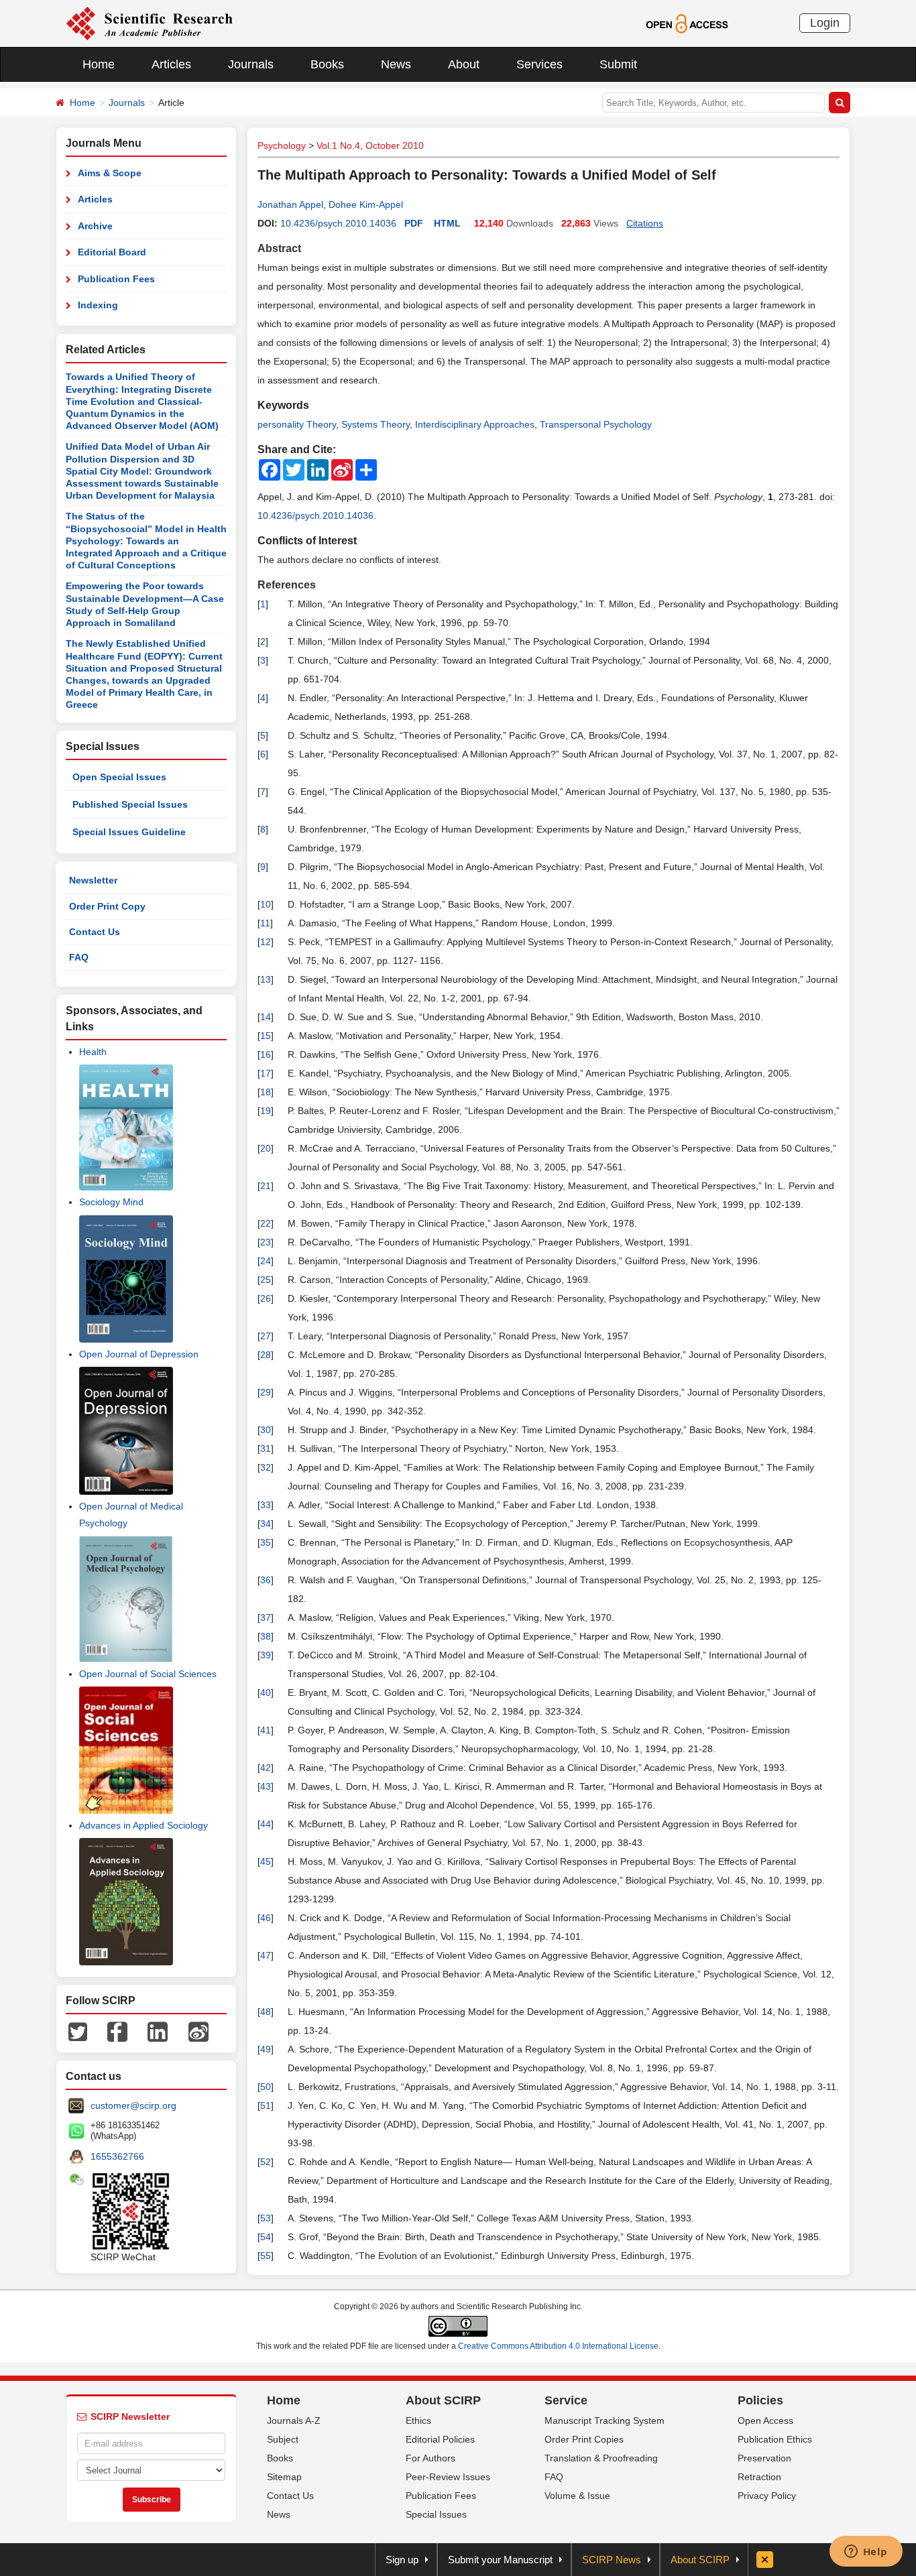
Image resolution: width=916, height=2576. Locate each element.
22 (266, 1223)
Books (327, 64)
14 (266, 1017)
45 (266, 1861)
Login (825, 23)
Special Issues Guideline (129, 832)
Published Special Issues (130, 804)
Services (539, 64)
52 (266, 2162)
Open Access (765, 2420)
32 (266, 1467)
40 (266, 1693)
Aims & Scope (110, 173)
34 (266, 1524)
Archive (95, 226)
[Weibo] (198, 2031)
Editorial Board (112, 252)
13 (266, 979)
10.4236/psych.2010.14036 (338, 223)
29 (266, 1392)
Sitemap (284, 2477)
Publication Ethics (775, 2439)
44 (266, 1824)
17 (266, 1073)
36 (266, 1580)
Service (566, 2400)
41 (266, 1730)
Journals (251, 64)
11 (265, 923)
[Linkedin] (158, 2031)
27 (266, 1336)
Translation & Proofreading (601, 2458)
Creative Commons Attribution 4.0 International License (558, 2346)
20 (266, 1148)
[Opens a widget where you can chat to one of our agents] (866, 2553)
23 (266, 1242)
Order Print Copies (584, 2439)
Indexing (98, 305)
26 (266, 1298)
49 (266, 2049)
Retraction (759, 2477)
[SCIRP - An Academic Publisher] (149, 23)
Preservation (764, 2458)
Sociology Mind (111, 1202)
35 (266, 1542)
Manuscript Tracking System (605, 2420)
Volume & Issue (577, 2496)
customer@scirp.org (133, 2105)
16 (266, 1054)
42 (266, 1768)
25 (266, 1280)
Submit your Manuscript (500, 2560)
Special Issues (436, 2514)
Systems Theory (376, 424)
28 (266, 1355)
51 (266, 2105)
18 (266, 1092)
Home (99, 64)
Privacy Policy (767, 2496)
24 (266, 1261)
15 (266, 1036)
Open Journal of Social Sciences (148, 1674)
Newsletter (93, 880)
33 (266, 1505)
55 (266, 2256)
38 (266, 1636)
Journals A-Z (294, 2420)
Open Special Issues (119, 777)
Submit (618, 64)
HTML (447, 223)
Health (93, 1052)
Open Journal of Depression (139, 1354)
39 (266, 1655)
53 (266, 2218)
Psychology (282, 145)
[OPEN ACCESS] (687, 23)
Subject (283, 2439)
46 (266, 1918)
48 (266, 2012)
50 (266, 2087)
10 (266, 904)
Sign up (402, 2560)
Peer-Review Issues (448, 2477)
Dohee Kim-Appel (366, 204)
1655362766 (117, 2156)
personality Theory (297, 424)
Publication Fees (116, 279)
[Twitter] (78, 2031)
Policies (760, 2400)
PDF (414, 223)
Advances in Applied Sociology (144, 1825)
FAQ (79, 957)
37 (266, 1617)
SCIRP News (612, 2560)
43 (266, 1786)
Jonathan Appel (290, 204)
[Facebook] (117, 2031)
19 (266, 1111)
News (396, 64)
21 (266, 1186)
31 (266, 1449)
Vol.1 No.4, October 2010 (370, 145)
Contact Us (95, 932)
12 (266, 942)
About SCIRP (443, 2400)
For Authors (431, 2458)
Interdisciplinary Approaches (475, 424)
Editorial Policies (440, 2439)
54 (266, 2237)
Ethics (418, 2420)
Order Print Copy (107, 906)
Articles (171, 64)
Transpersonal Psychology (596, 424)
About (464, 64)
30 (266, 1430)
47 (266, 1955)
